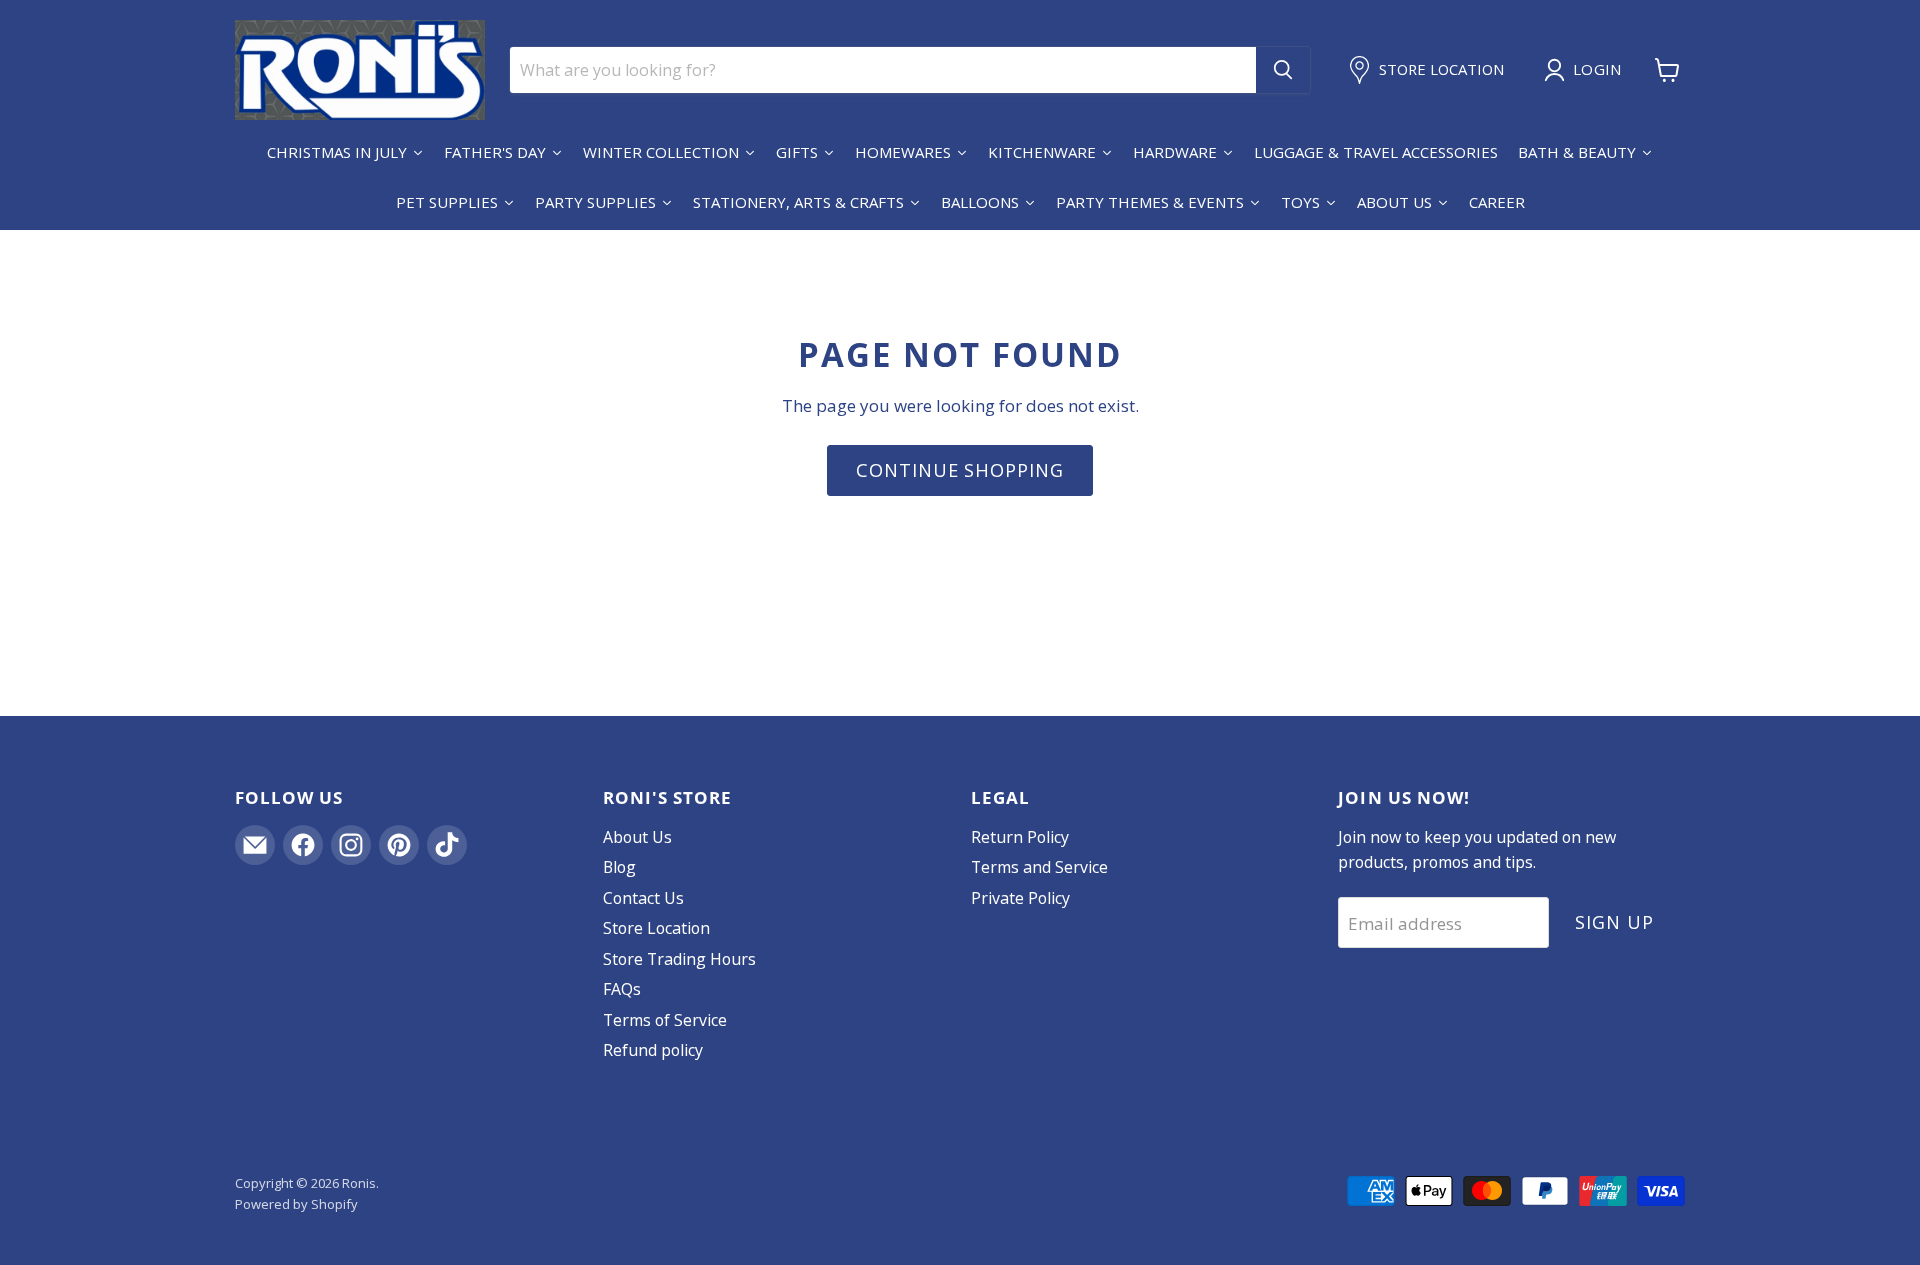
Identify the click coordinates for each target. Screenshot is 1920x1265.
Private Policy (1020, 898)
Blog (619, 867)
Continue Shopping (959, 470)
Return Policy (1020, 837)
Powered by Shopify (296, 1204)
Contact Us (643, 898)
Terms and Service (1039, 867)
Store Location (656, 928)
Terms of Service (665, 1020)
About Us (637, 837)
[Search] (1283, 70)
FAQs (622, 989)
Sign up (1614, 922)
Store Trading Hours (679, 959)
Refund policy (653, 1050)
